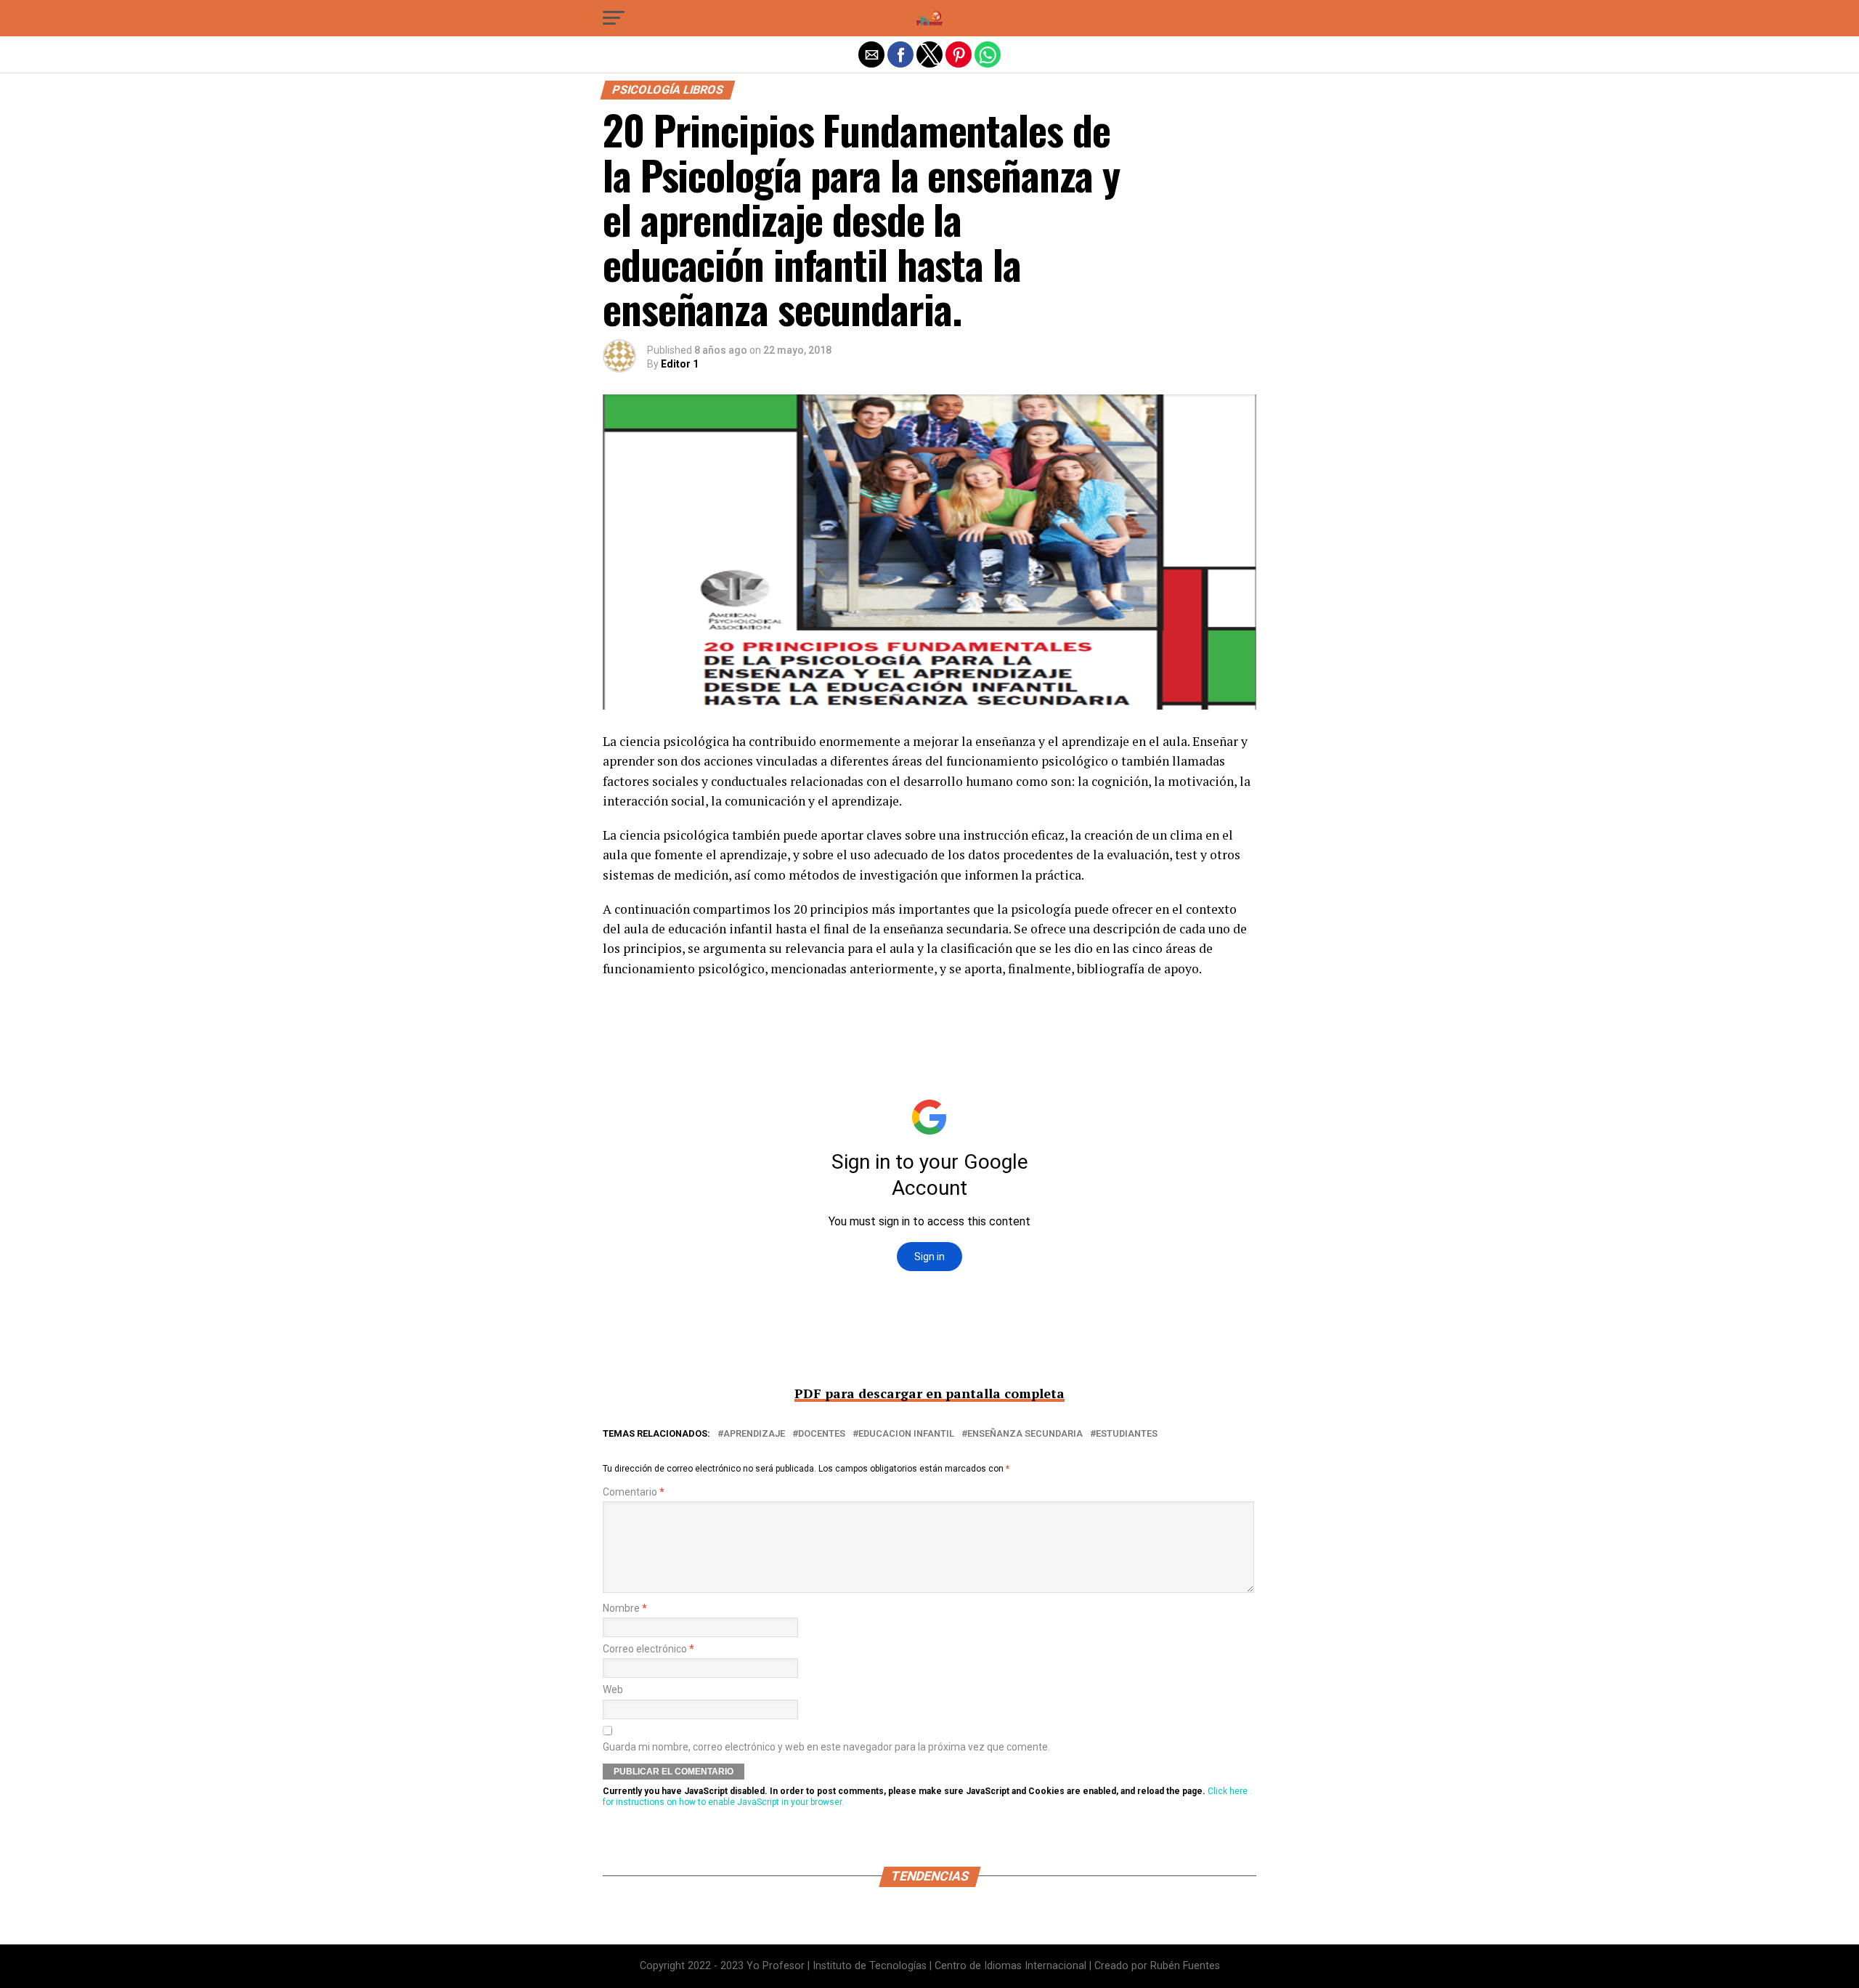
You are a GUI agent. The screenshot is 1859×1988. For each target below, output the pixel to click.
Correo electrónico (648, 1649)
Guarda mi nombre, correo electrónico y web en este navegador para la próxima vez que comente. (826, 1747)
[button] (614, 18)
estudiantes (1127, 1434)
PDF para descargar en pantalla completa (929, 1393)
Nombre (625, 1608)
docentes (822, 1434)
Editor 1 (680, 364)
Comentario (634, 1492)
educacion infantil (906, 1434)
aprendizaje (754, 1434)
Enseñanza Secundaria (1025, 1434)
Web (613, 1690)
